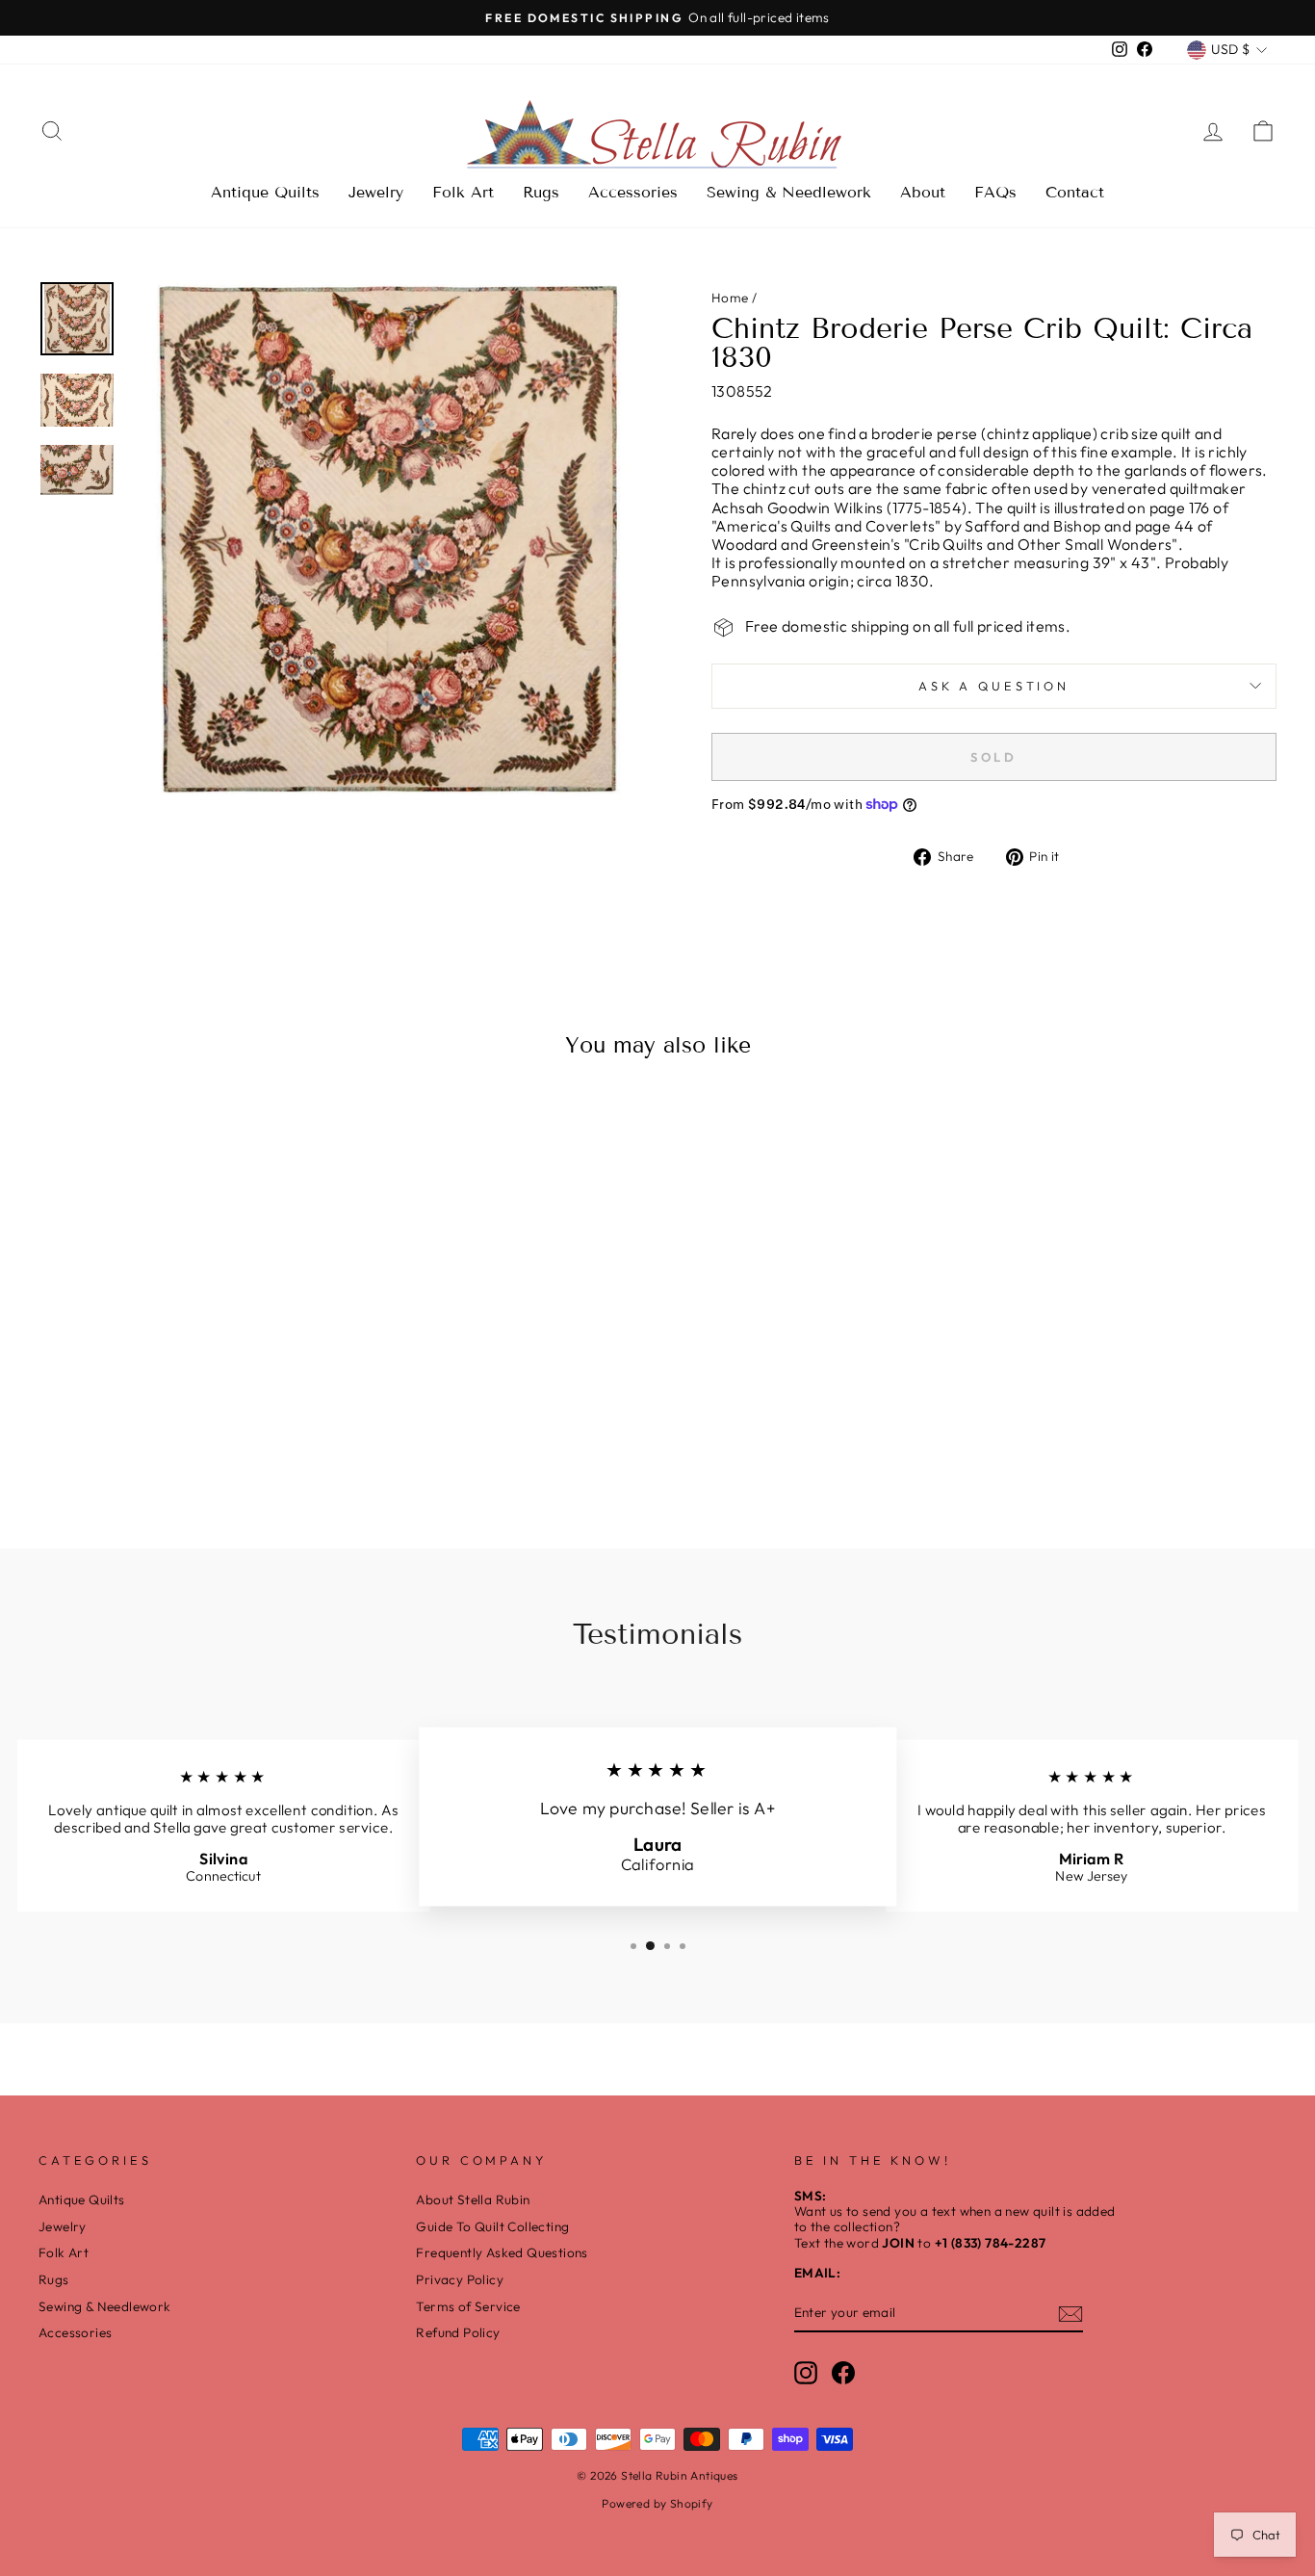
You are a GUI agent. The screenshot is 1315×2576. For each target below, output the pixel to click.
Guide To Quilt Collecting (492, 2226)
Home (730, 298)
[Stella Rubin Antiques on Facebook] (843, 2373)
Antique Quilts (265, 192)
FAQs (995, 192)
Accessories (633, 192)
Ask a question (994, 686)
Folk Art (463, 192)
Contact (1075, 192)
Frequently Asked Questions (502, 2252)
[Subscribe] (1070, 2314)
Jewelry (376, 192)
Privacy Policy (460, 2279)
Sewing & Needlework (789, 192)
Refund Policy (458, 2332)
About (923, 192)
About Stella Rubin (473, 2199)
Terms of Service (468, 2306)
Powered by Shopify (657, 2503)
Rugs (541, 192)
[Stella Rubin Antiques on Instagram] (806, 2373)
